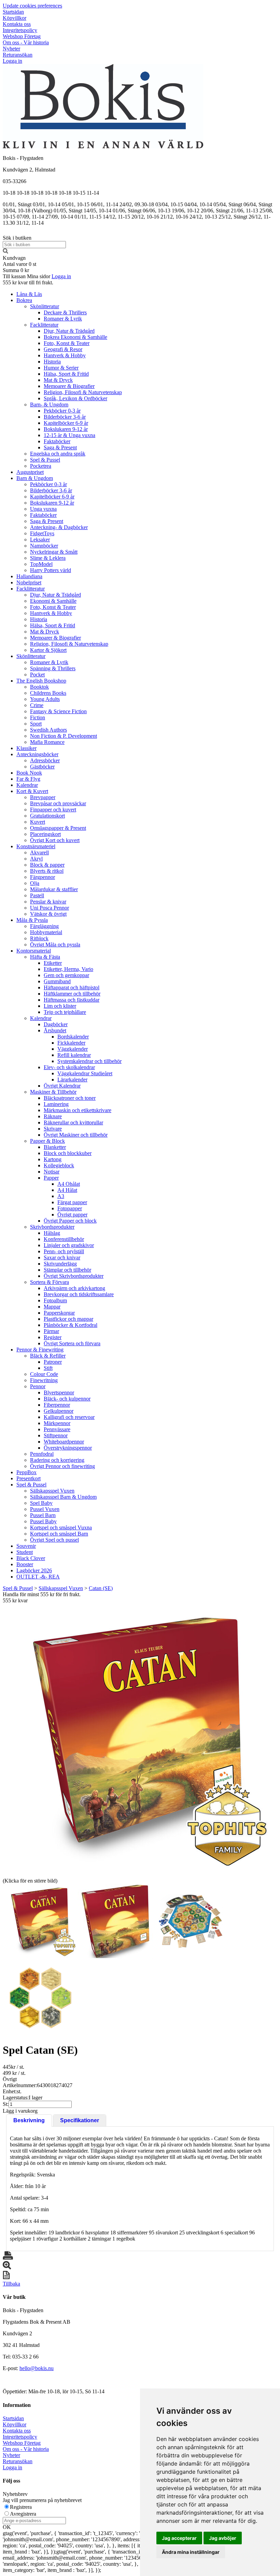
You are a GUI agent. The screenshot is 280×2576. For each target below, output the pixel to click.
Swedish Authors (48, 730)
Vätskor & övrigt (48, 914)
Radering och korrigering (57, 1460)
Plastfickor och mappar (68, 1319)
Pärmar (51, 1331)
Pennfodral (42, 1454)
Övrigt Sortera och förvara (72, 1343)
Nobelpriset (29, 582)
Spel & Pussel (45, 460)
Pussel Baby (43, 1521)
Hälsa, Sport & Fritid (66, 374)
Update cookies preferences (32, 6)
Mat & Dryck (58, 380)
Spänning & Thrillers (53, 668)
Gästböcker (42, 767)
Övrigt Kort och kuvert (55, 840)
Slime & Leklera (48, 558)
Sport (36, 724)
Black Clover (31, 1558)
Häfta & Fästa (45, 957)
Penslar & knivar (48, 902)
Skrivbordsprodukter (52, 1227)
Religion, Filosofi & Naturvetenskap (83, 392)
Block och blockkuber (68, 1153)
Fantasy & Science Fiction (58, 711)
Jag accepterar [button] (179, 2538)
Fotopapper (70, 1208)
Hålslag (52, 1233)
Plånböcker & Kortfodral (71, 1325)
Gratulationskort (47, 816)
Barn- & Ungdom (49, 405)
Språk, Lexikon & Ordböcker (75, 398)
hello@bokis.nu (37, 2368)
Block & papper (47, 865)
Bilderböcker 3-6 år (65, 417)
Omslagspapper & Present (58, 828)
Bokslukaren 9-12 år (66, 429)
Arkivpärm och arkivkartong (74, 1288)
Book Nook (29, 773)
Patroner (53, 1362)
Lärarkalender (72, 1080)
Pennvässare (57, 1429)
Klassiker (26, 748)
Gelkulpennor (59, 1411)
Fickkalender (71, 1043)
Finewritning (44, 1380)
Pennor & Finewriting (40, 1350)
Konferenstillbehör (64, 1239)
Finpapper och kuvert (53, 810)
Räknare (53, 1116)
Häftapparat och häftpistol (72, 987)
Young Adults (45, 699)
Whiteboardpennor (64, 1442)
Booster (25, 1564)
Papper (51, 1178)
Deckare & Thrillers (65, 312)
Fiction (38, 717)
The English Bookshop (41, 681)
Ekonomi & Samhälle (53, 601)
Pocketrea (41, 466)
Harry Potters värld (51, 570)
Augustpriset (30, 472)
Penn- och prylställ (64, 1251)
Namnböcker (44, 546)
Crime (37, 705)
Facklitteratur (44, 325)
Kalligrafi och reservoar (69, 1417)
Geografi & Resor (63, 349)
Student (25, 1552)
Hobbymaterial (46, 932)
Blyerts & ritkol (47, 871)
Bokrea (24, 300)
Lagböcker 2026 (34, 1570)
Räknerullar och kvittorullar (73, 1122)
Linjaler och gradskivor (69, 1245)
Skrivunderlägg (60, 1264)
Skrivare (53, 1129)
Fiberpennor (57, 1405)
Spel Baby (41, 1503)
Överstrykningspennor (68, 1448)
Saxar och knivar (62, 1257)
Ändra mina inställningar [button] (191, 2552)
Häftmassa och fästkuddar (72, 1000)
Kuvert (38, 822)
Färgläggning (44, 926)
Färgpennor (43, 877)
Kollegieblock (59, 1165)
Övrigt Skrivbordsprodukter (74, 1276)
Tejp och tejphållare (65, 1012)
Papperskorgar (59, 1313)
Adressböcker (45, 760)
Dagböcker (56, 1024)
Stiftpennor (56, 1435)
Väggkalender (73, 1049)
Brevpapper (43, 797)
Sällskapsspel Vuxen (52, 1491)
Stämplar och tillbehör (67, 1270)
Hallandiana (29, 576)
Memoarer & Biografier (69, 386)
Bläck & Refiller (48, 1356)
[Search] (5, 252)
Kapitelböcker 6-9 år (66, 423)
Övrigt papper (72, 1215)
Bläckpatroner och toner (70, 1098)
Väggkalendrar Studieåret (85, 1073)
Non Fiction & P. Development (64, 736)
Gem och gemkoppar (66, 975)
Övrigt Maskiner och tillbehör (76, 1135)
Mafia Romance (47, 742)
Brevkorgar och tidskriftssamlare (79, 1294)
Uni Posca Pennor (50, 908)
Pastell (37, 895)
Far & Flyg (28, 779)
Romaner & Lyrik (63, 319)
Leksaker (40, 540)
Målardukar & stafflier (54, 889)
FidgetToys (42, 533)
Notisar (52, 1172)
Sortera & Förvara (50, 1282)
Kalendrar (27, 785)
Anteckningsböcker (37, 754)
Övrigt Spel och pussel (54, 1540)
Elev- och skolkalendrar (69, 1067)
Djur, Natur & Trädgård (69, 331)
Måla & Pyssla (32, 920)
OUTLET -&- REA (38, 1577)
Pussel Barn (43, 1515)
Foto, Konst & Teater (67, 343)
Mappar (52, 1307)
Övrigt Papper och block (70, 1221)
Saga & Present (60, 447)
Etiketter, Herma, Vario (68, 969)
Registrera (21, 2507)
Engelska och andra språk (58, 454)
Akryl (36, 859)
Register (53, 1337)
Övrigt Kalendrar (62, 1086)
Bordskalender (73, 1037)
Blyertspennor (59, 1392)
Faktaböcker (57, 441)
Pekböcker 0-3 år (62, 411)
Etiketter (53, 963)
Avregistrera (23, 2514)
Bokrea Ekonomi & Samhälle (75, 337)
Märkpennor (57, 1423)
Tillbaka (11, 2284)
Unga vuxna (43, 509)
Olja (35, 883)
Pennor (38, 1386)
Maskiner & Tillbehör (53, 1092)
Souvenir (26, 1546)
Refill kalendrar (74, 1055)
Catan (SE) (101, 1588)
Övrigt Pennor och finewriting (62, 1466)
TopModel (41, 564)
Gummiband (57, 981)
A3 (61, 1196)
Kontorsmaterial (34, 951)
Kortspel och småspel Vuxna (61, 1527)
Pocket (37, 675)
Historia (52, 362)
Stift (48, 1368)
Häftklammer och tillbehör (72, 994)
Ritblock (39, 938)
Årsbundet (55, 1030)
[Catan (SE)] (139, 1740)
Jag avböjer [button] (223, 2538)
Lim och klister (60, 1006)
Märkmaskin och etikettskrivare (78, 1110)
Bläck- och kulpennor (67, 1399)
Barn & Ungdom (35, 478)
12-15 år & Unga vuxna (69, 435)
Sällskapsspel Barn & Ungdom (63, 1497)
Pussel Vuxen (45, 1509)
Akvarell (39, 852)
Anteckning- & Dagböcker (59, 527)
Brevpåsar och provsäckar (58, 803)
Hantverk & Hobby (65, 355)
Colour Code (44, 1374)
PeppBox (26, 1472)
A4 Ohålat (69, 1184)
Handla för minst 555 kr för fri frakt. (42, 1597)
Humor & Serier (61, 368)
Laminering (56, 1104)
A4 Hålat (67, 1190)
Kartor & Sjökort (48, 650)
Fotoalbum (55, 1300)
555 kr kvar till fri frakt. (28, 282)
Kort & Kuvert (32, 791)
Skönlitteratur (45, 306)
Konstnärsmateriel (36, 846)
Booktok (39, 687)
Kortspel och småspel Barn (59, 1534)
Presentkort (29, 1478)
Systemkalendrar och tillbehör (89, 1061)
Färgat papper (72, 1202)
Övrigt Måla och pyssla (55, 945)
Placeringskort (45, 834)
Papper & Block (47, 1141)
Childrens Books (48, 693)
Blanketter (55, 1147)
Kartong (53, 1159)
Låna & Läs (29, 294)
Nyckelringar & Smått (54, 552)
